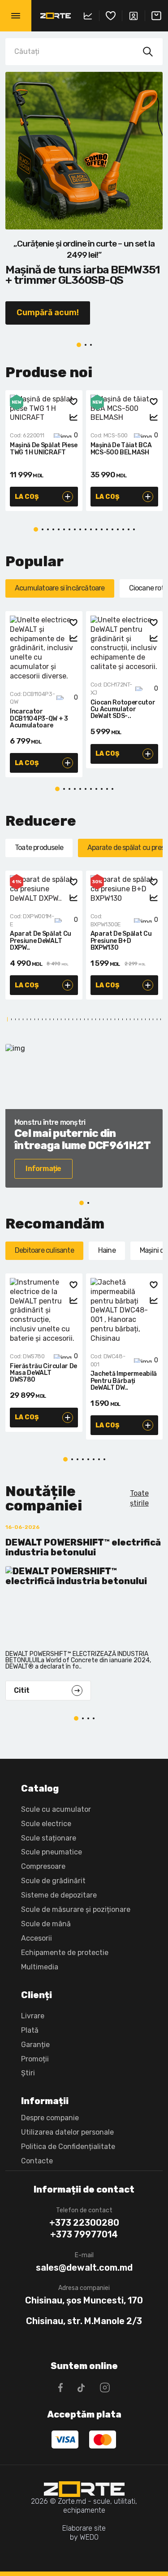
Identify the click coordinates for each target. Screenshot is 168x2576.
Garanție (35, 2045)
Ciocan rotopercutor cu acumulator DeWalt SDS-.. (123, 710)
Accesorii (37, 1938)
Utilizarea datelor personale (67, 2132)
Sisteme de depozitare (59, 1895)
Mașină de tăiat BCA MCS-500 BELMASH (121, 449)
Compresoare (43, 1866)
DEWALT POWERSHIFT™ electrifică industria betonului (83, 1548)
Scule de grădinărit (53, 1881)
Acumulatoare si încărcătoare (60, 588)
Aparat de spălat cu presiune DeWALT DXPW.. (41, 941)
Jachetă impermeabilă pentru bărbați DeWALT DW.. (124, 1381)
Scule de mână (46, 1924)
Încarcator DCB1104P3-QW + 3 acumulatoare (39, 719)
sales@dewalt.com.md (84, 2268)
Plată (30, 2030)
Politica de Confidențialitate (68, 2147)
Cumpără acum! (48, 313)
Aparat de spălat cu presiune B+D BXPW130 (121, 941)
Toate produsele (39, 848)
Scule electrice (46, 1824)
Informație (43, 1169)
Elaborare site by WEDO (84, 2533)
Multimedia (40, 1967)
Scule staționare (49, 1838)
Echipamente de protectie (65, 1953)
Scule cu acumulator (56, 1809)
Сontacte (37, 2161)
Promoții (35, 2059)
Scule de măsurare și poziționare (76, 1909)
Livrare (33, 2016)
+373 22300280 (84, 2223)
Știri (28, 2073)
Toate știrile (139, 1498)
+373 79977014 (84, 2234)
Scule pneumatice (52, 1852)
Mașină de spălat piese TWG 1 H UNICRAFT (44, 449)
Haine (107, 1250)
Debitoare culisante (44, 1250)
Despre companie (50, 2118)
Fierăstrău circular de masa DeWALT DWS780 (43, 1373)
